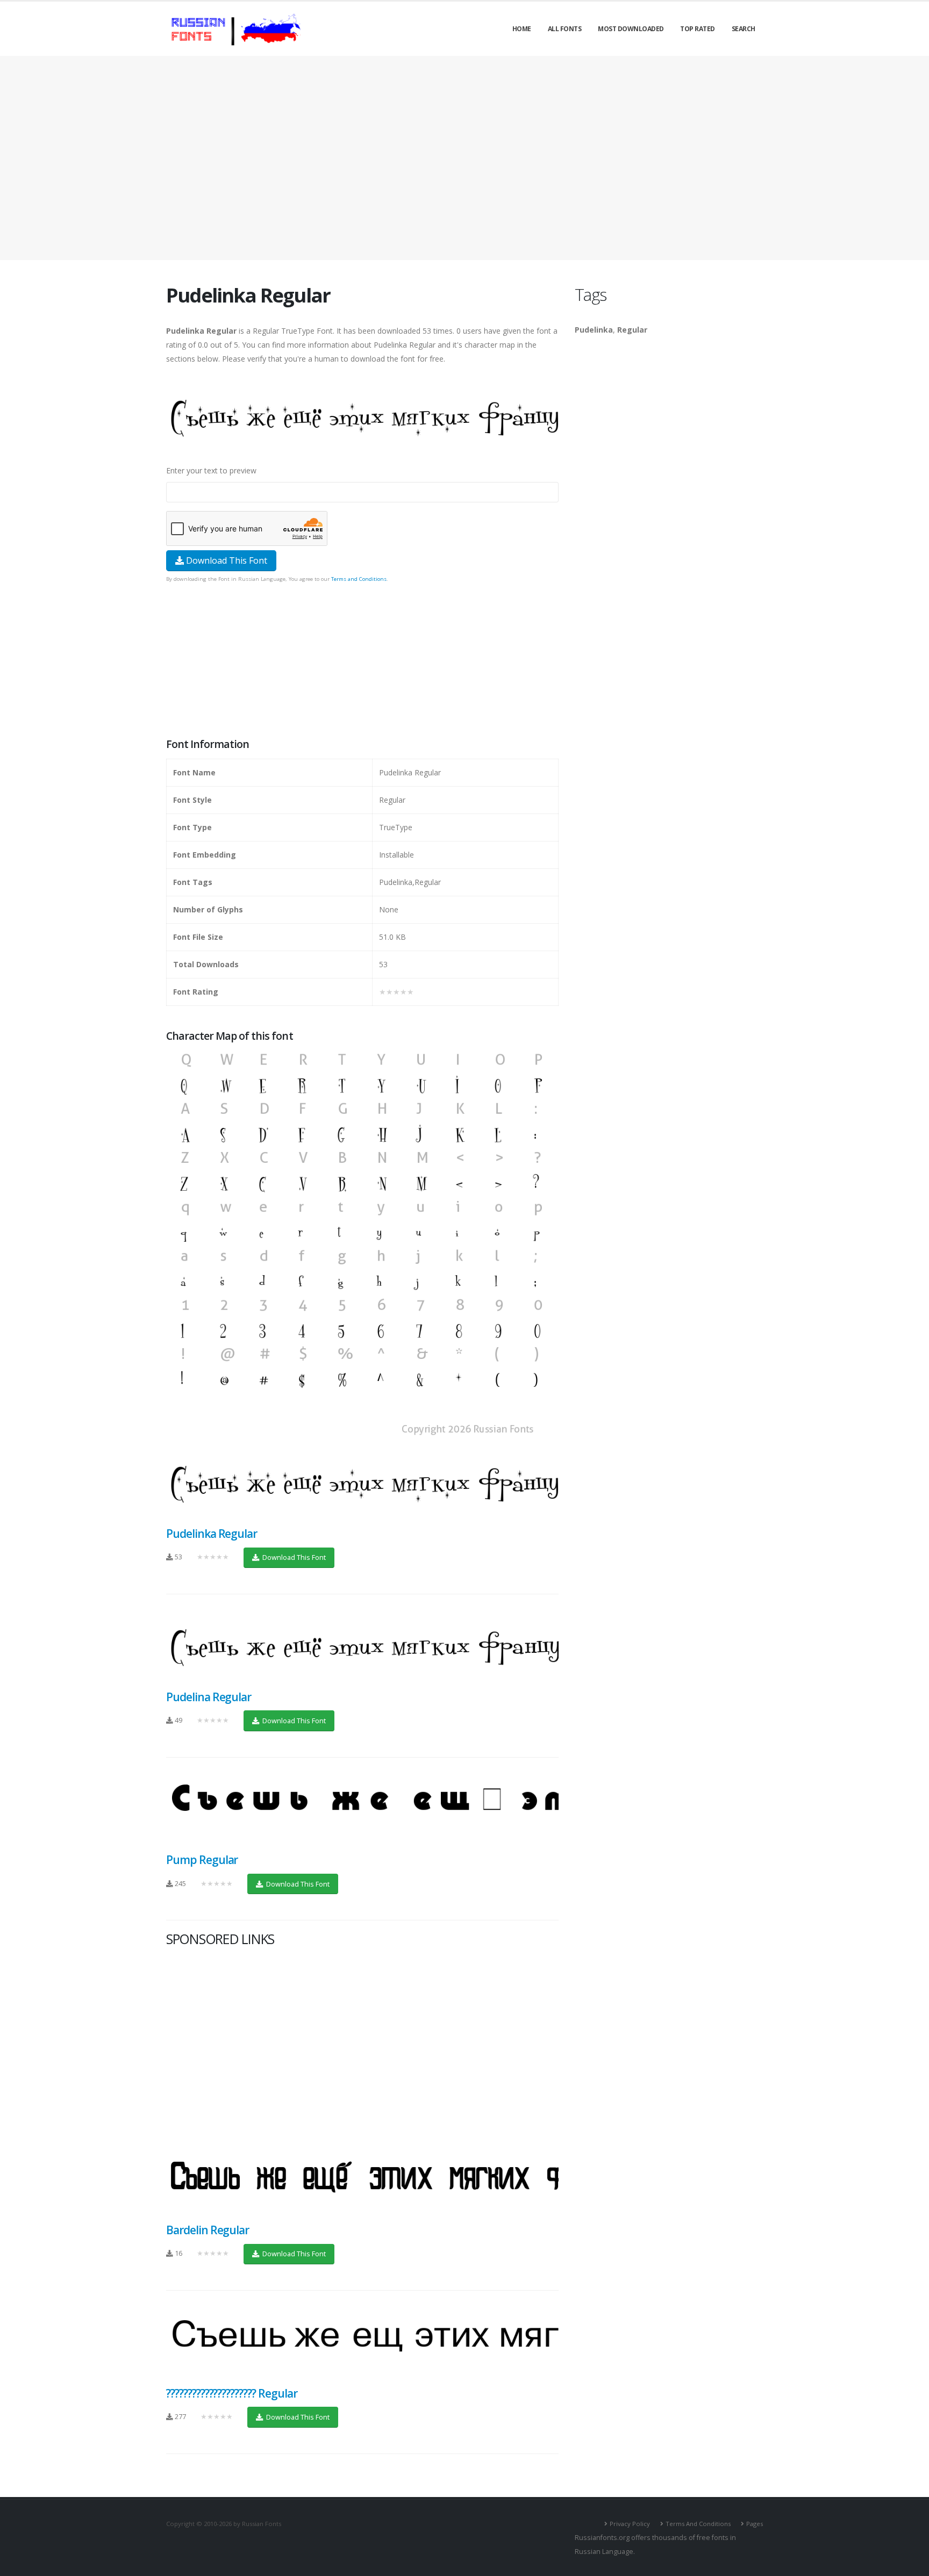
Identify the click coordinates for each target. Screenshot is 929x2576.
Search (744, 29)
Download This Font (226, 560)
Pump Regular (202, 1860)
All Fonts (565, 29)
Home (522, 29)
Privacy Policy (630, 2524)
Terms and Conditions (359, 579)
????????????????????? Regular (232, 2393)
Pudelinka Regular (212, 1534)
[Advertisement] (464, 158)
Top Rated (698, 29)
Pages (755, 2524)
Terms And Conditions (698, 2524)
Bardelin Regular (208, 2230)
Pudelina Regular (209, 1697)
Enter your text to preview (211, 470)
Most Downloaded (631, 29)
